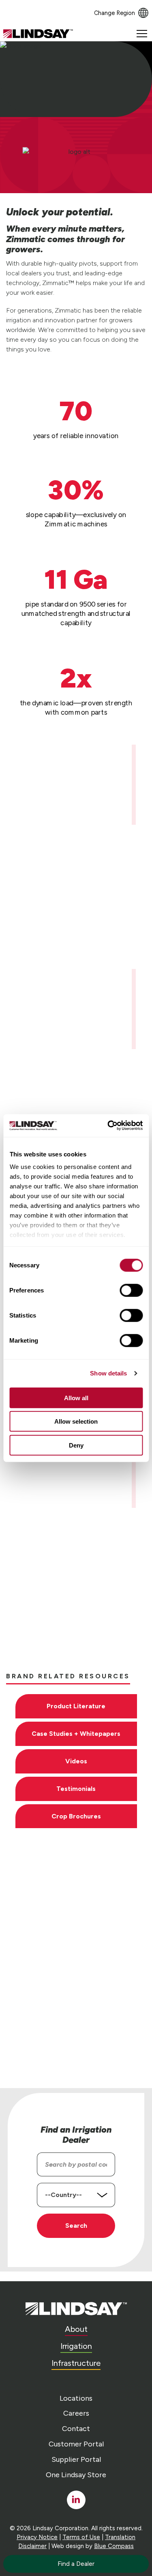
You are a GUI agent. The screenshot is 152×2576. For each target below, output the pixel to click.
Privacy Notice (37, 2537)
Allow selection (76, 1421)
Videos (76, 1761)
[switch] (131, 1290)
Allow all (76, 1398)
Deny (76, 1445)
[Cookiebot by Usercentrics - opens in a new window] (108, 1126)
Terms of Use (81, 2537)
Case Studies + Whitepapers (76, 1734)
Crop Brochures (76, 1816)
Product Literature (76, 1706)
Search (76, 2226)
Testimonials (76, 1789)
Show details (108, 1373)
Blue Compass (114, 2546)
